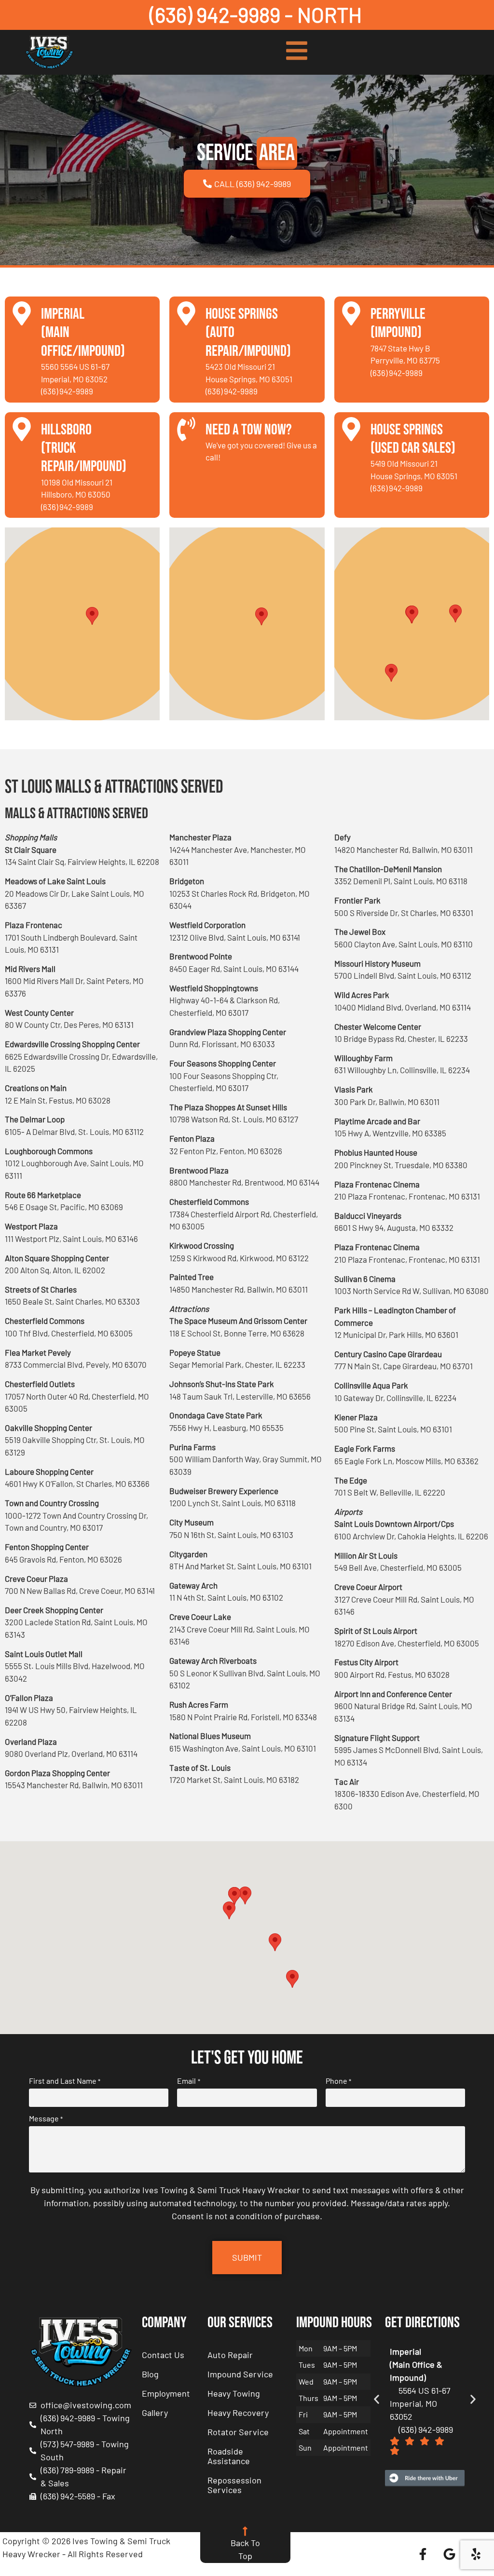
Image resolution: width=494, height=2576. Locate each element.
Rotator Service (238, 2432)
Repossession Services (234, 2485)
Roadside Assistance (229, 2456)
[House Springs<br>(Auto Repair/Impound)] (186, 313)
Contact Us (163, 2355)
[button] (92, 616)
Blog (150, 2374)
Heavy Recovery (238, 2413)
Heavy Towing (234, 2393)
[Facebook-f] (423, 2554)
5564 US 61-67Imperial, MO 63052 (420, 2403)
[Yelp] (476, 2554)
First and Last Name (65, 2081)
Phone (338, 2081)
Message (46, 2118)
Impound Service (240, 2374)
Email (188, 2081)
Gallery (155, 2413)
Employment (166, 2393)
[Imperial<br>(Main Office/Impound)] (22, 313)
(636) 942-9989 (67, 391)
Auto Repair (230, 2355)
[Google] (449, 2554)
